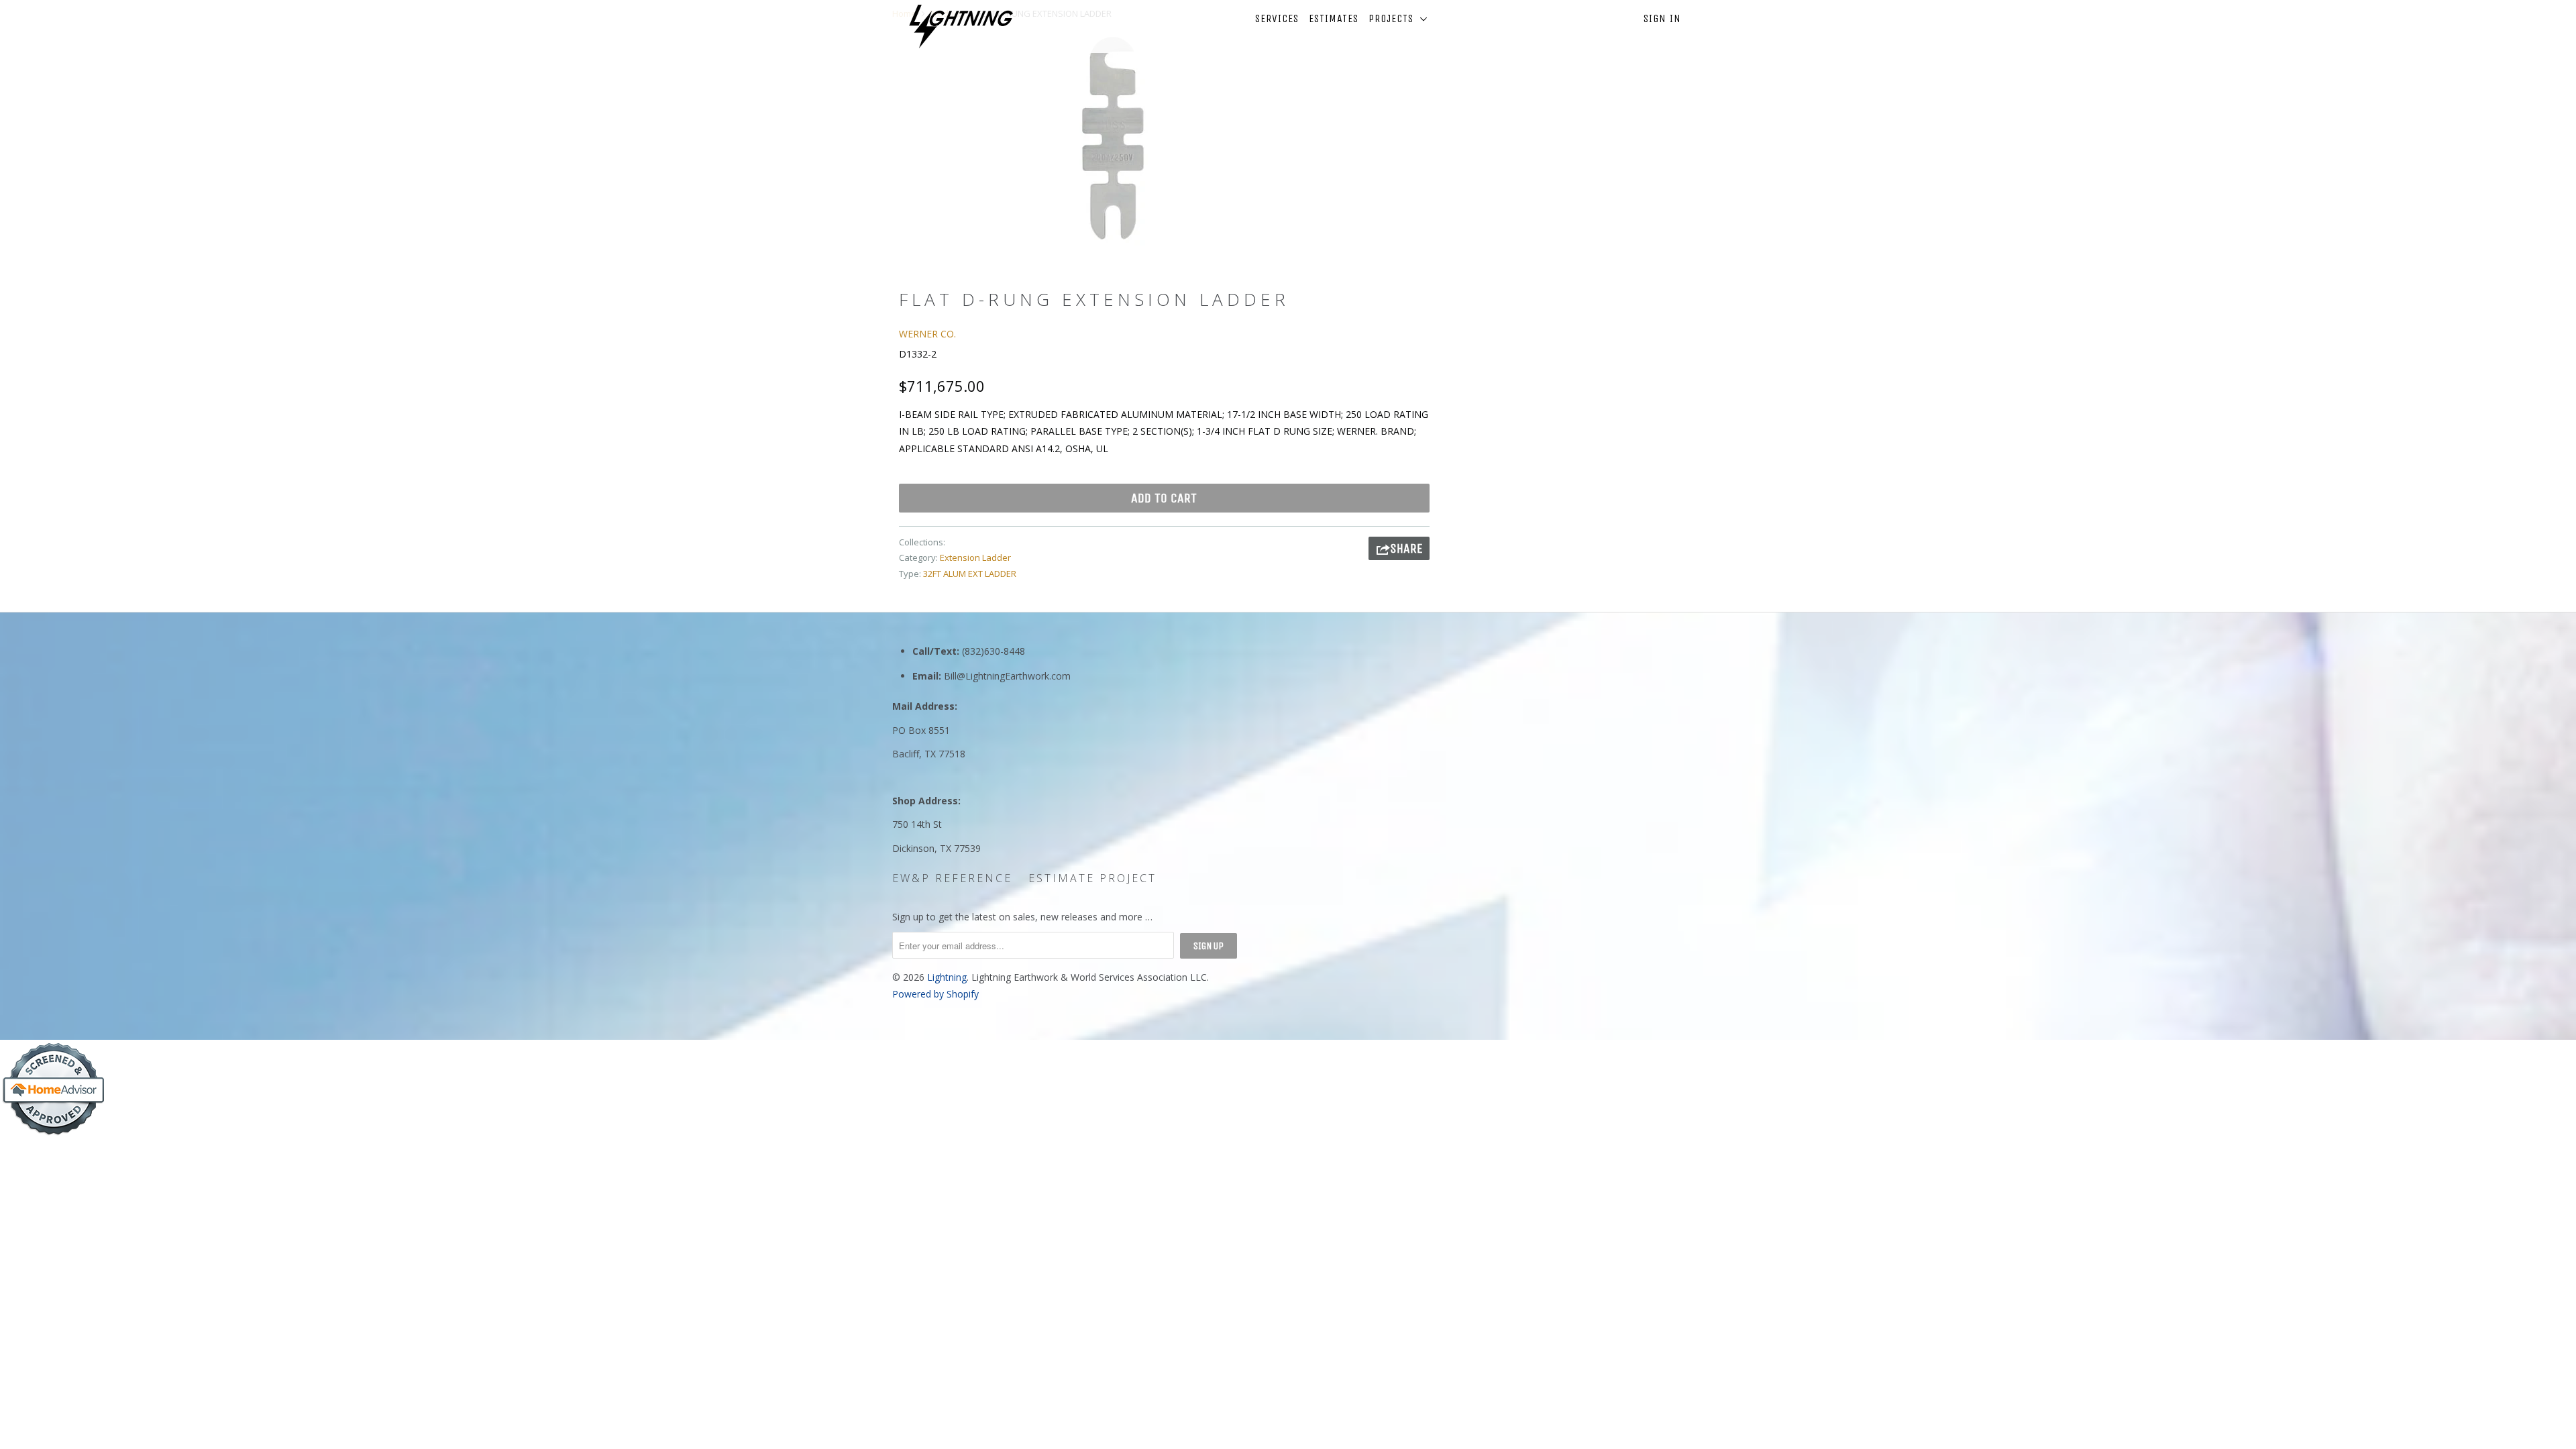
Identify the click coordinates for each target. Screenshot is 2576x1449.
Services (1277, 18)
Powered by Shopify (935, 994)
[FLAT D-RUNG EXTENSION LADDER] (1112, 138)
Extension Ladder (975, 557)
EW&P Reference (952, 878)
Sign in (1662, 18)
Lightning (947, 977)
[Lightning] (961, 26)
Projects (1394, 18)
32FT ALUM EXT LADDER (970, 574)
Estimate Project (1092, 878)
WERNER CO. (927, 334)
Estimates (1334, 18)
